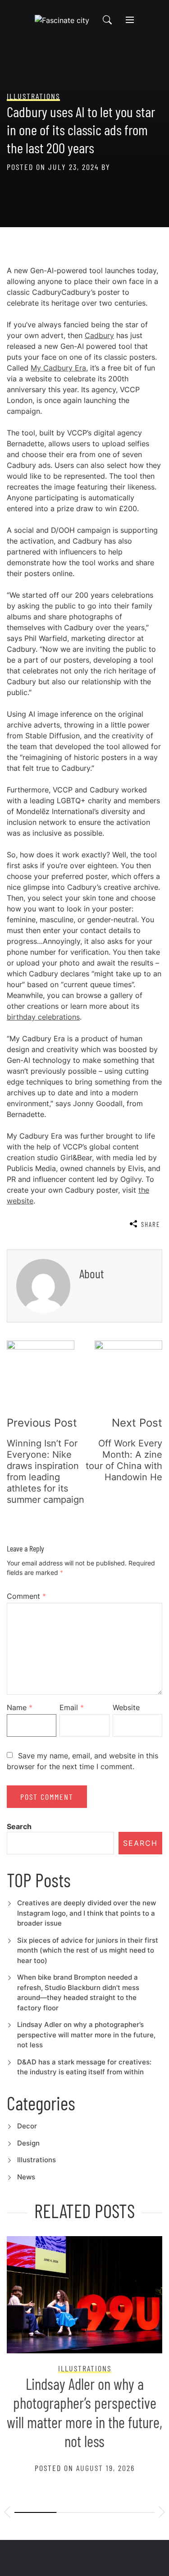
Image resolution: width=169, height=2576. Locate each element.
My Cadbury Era (58, 368)
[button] (7, 2513)
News (26, 2177)
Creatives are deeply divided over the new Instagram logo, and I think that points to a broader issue (87, 1913)
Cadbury (99, 335)
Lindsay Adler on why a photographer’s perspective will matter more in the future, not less (86, 2035)
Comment (26, 1596)
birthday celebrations (43, 1017)
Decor (27, 2126)
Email (72, 1707)
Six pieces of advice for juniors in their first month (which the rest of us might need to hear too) (88, 1950)
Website (126, 1707)
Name (20, 1707)
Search (19, 1826)
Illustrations (37, 2160)
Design (28, 2143)
